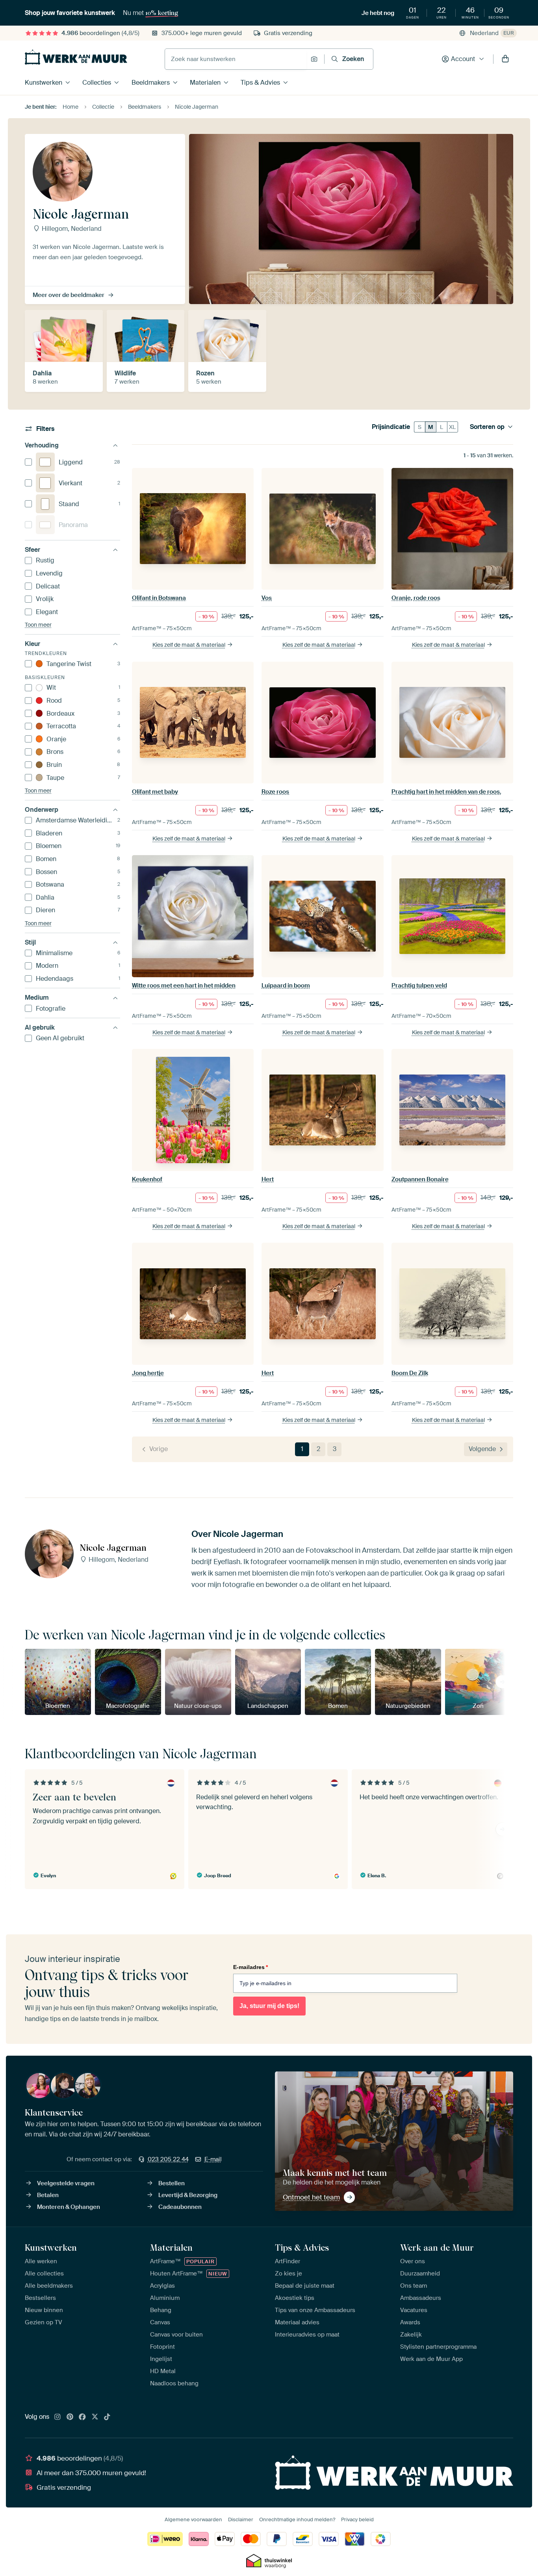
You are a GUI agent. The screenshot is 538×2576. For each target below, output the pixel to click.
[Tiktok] (107, 2417)
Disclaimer (241, 2519)
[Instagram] (58, 2417)
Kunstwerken (44, 83)
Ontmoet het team (311, 2197)
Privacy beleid (357, 2519)
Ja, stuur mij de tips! (269, 2006)
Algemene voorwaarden (193, 2519)
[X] (95, 2417)
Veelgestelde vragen (66, 2183)
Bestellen (172, 2183)
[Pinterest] (70, 2417)
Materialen (205, 83)
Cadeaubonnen (180, 2207)
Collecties (97, 83)
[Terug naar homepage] (76, 57)
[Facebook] (82, 2417)
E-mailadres (250, 1967)
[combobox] (236, 59)
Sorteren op (487, 427)
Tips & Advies (260, 83)
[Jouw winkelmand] (505, 59)
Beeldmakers (151, 83)
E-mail (213, 2159)
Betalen (48, 2195)
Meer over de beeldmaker (69, 295)
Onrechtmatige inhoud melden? (297, 2519)
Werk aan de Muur (437, 2248)
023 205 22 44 (168, 2159)
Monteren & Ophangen (69, 2207)
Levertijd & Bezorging (188, 2195)
